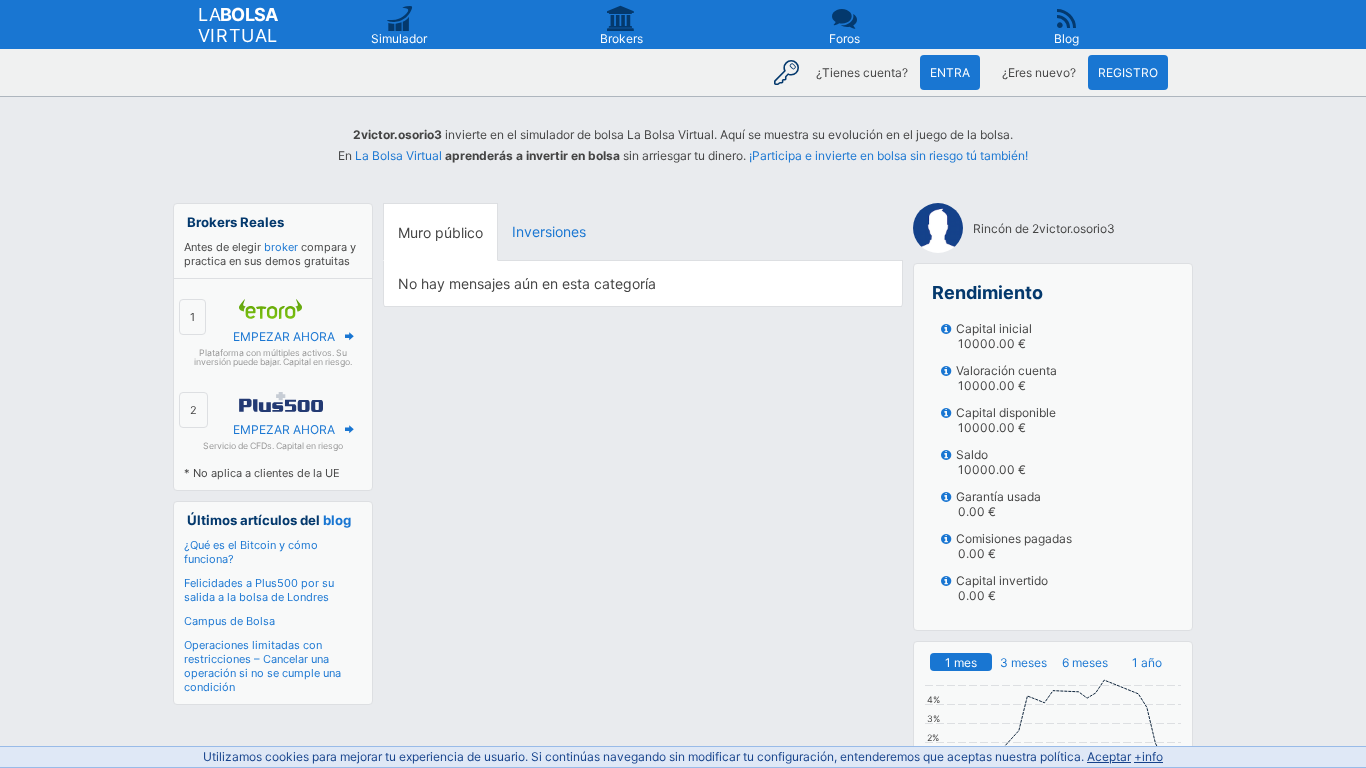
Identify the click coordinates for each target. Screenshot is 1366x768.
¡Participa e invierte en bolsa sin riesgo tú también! (888, 155)
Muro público (440, 232)
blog (337, 520)
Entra (950, 72)
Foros (844, 38)
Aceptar (1109, 756)
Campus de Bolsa (229, 621)
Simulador (399, 38)
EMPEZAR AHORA (284, 336)
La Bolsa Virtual (398, 155)
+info (1148, 756)
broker (281, 247)
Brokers (621, 38)
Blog (1066, 38)
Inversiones (549, 231)
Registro (1128, 72)
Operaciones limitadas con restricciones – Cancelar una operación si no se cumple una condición (262, 666)
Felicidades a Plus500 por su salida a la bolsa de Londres (259, 590)
